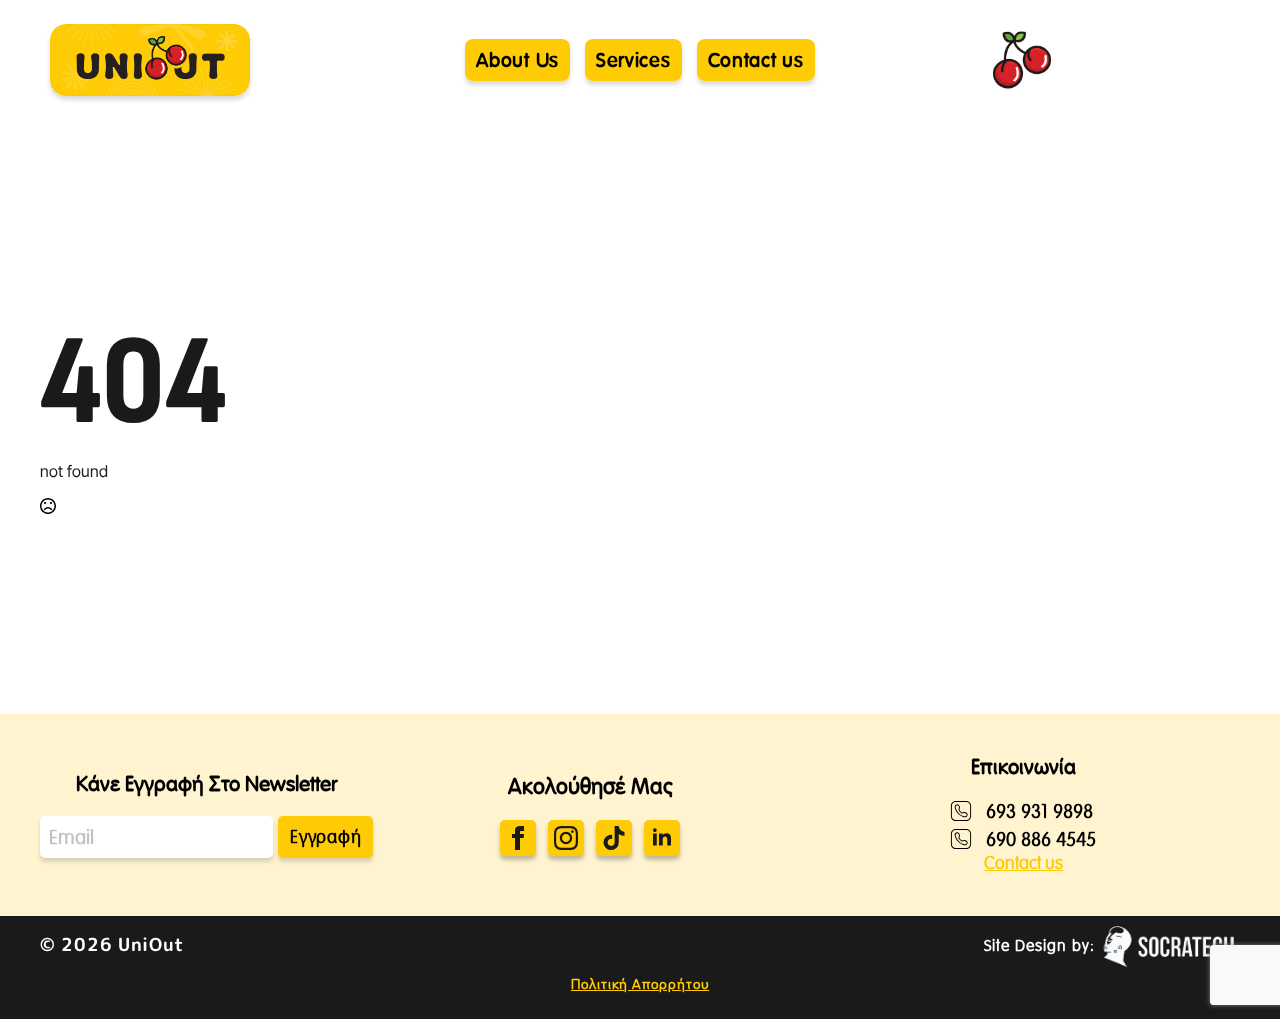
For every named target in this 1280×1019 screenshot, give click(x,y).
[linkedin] (662, 838)
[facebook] (518, 838)
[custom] (614, 838)
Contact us (1023, 863)
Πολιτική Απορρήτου (640, 984)
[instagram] (566, 838)
